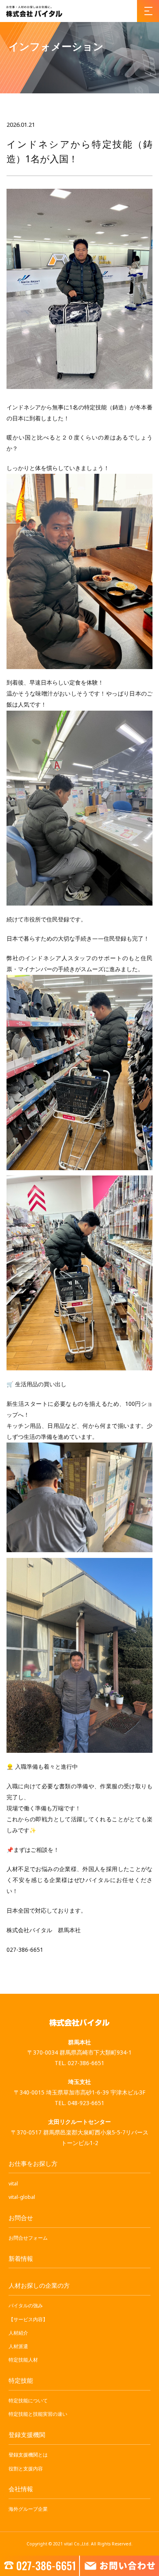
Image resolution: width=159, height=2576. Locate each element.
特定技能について (28, 2400)
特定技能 (21, 2380)
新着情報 (21, 2258)
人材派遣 (18, 2346)
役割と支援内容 (26, 2469)
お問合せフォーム (28, 2238)
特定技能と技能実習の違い (38, 2414)
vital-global (22, 2197)
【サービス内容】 (28, 2319)
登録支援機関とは (28, 2455)
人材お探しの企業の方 (39, 2285)
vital (13, 2184)
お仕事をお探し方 (33, 2163)
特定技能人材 (23, 2360)
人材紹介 (18, 2333)
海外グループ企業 (28, 2509)
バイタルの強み (26, 2305)
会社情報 (21, 2489)
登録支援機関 (27, 2435)
